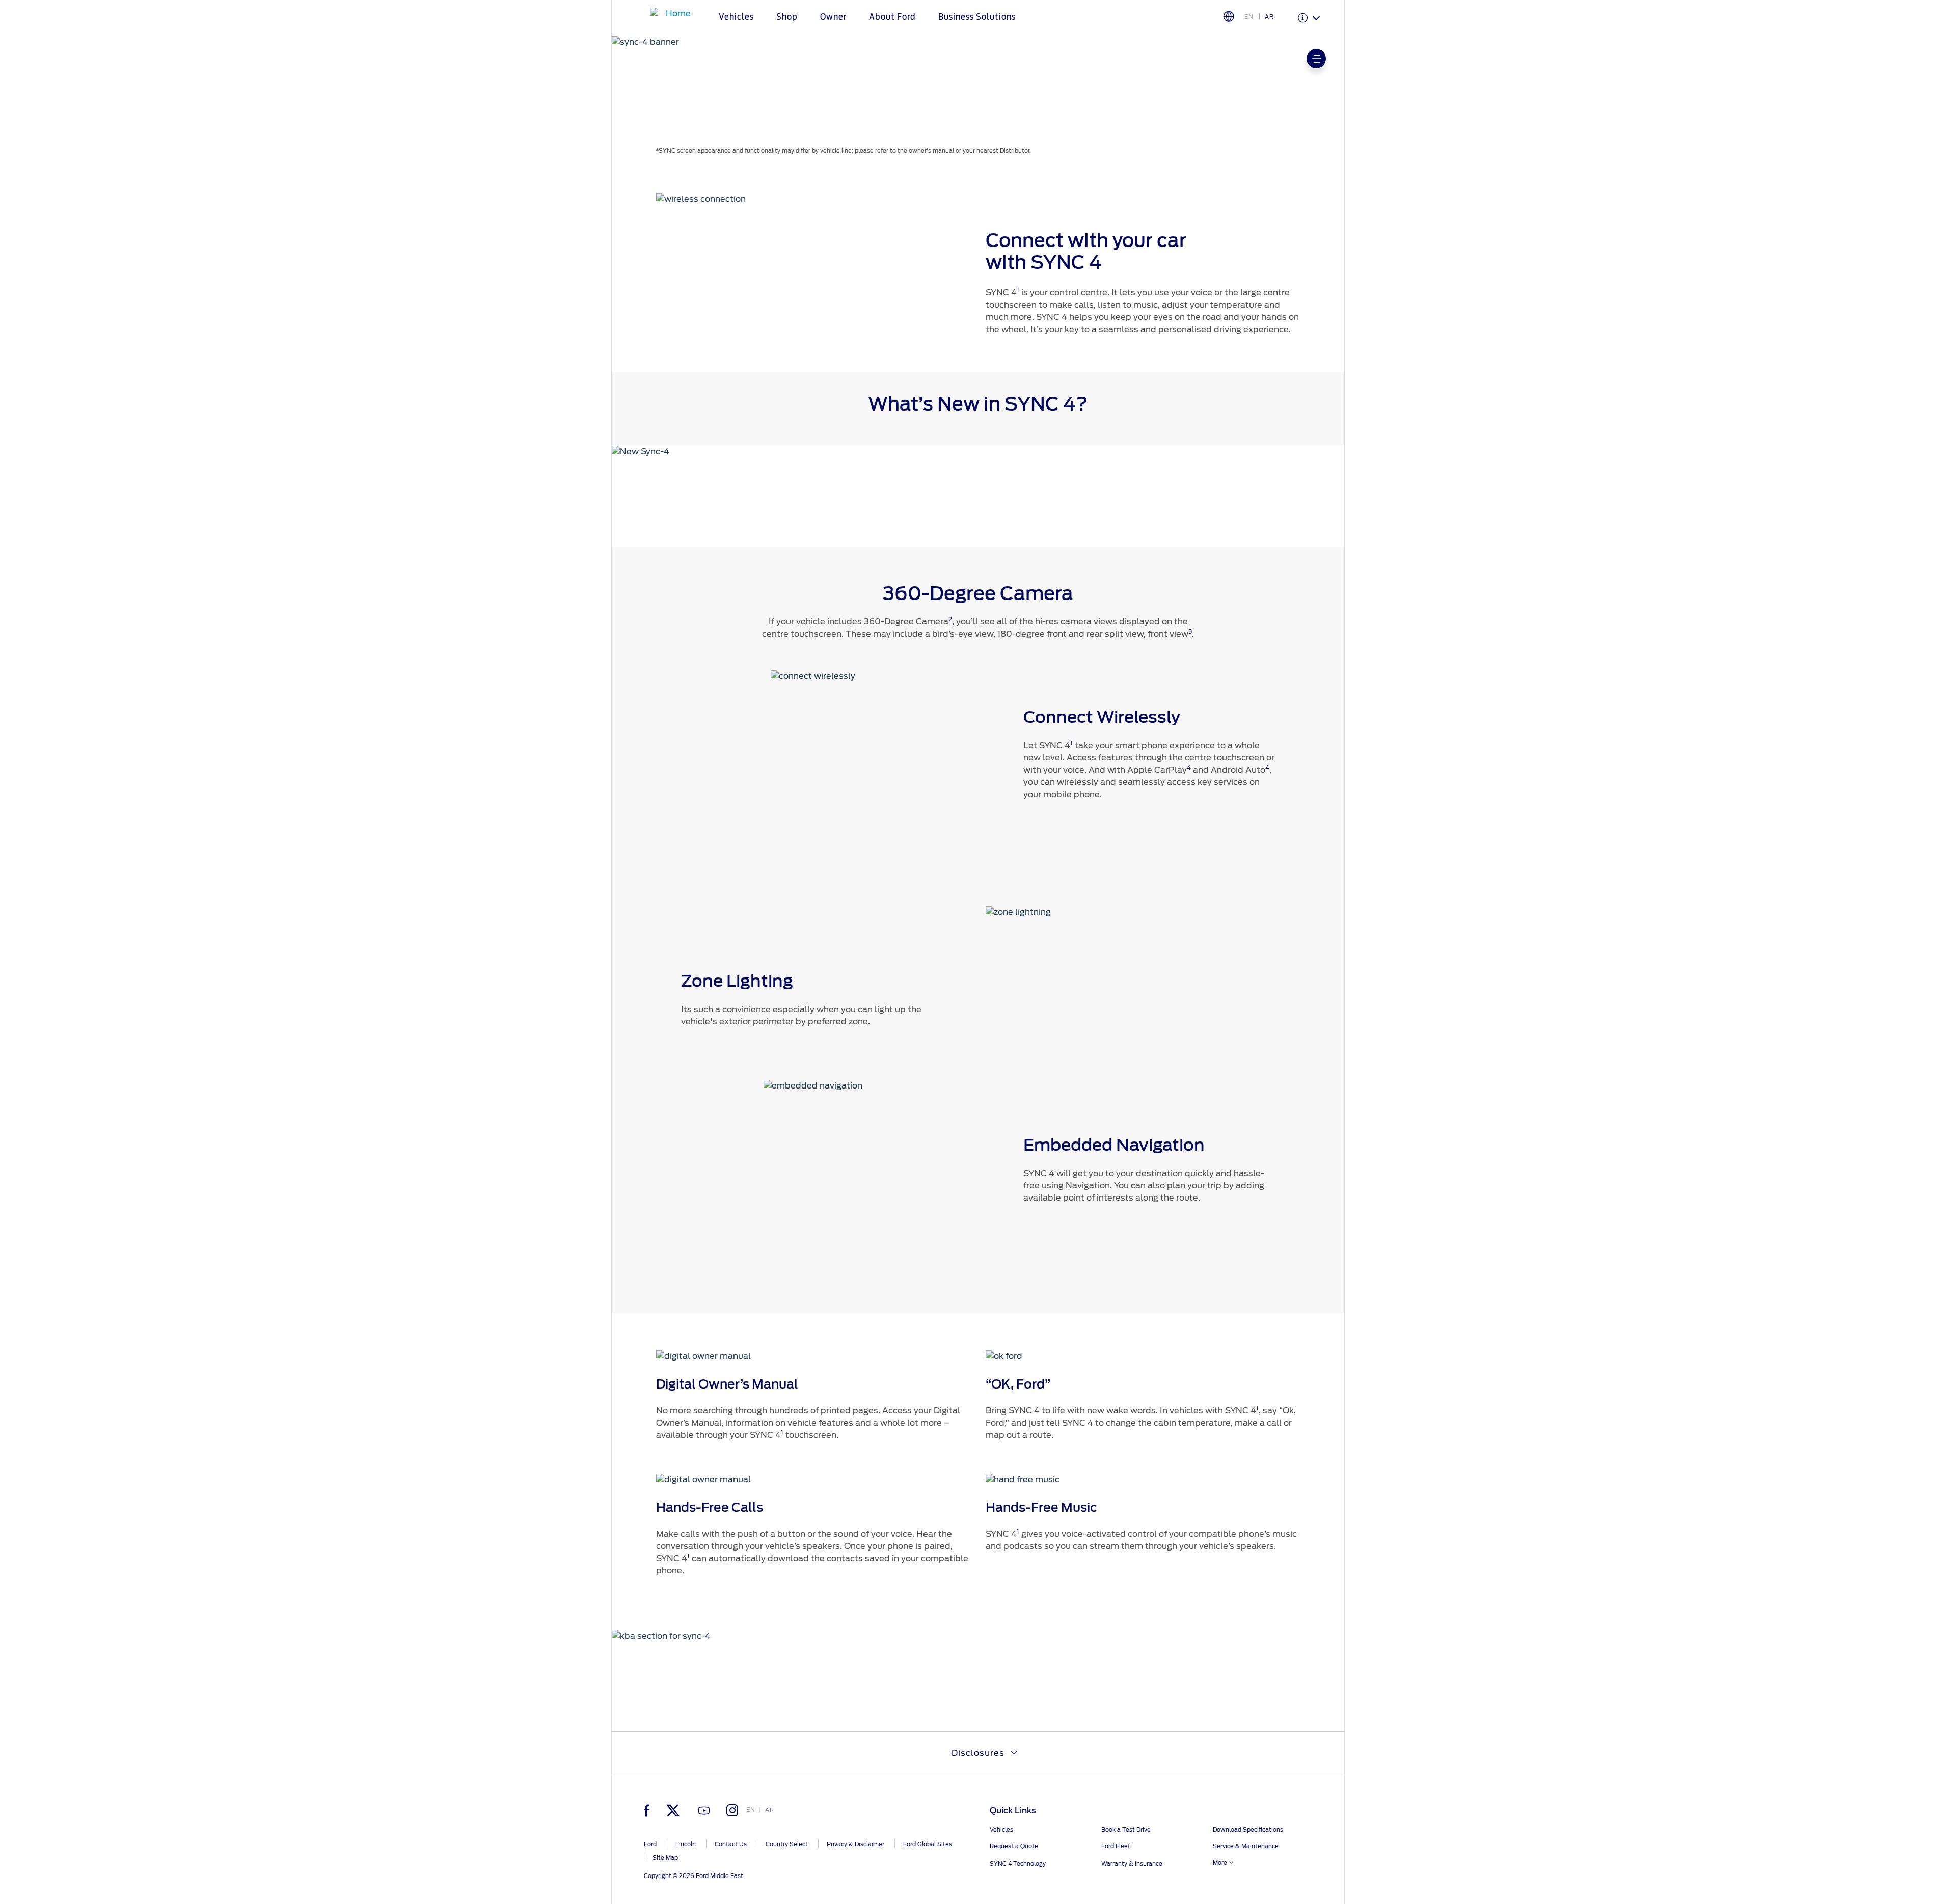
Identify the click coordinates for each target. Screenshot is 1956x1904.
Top (1354, 1856)
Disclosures (978, 1753)
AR (1269, 17)
